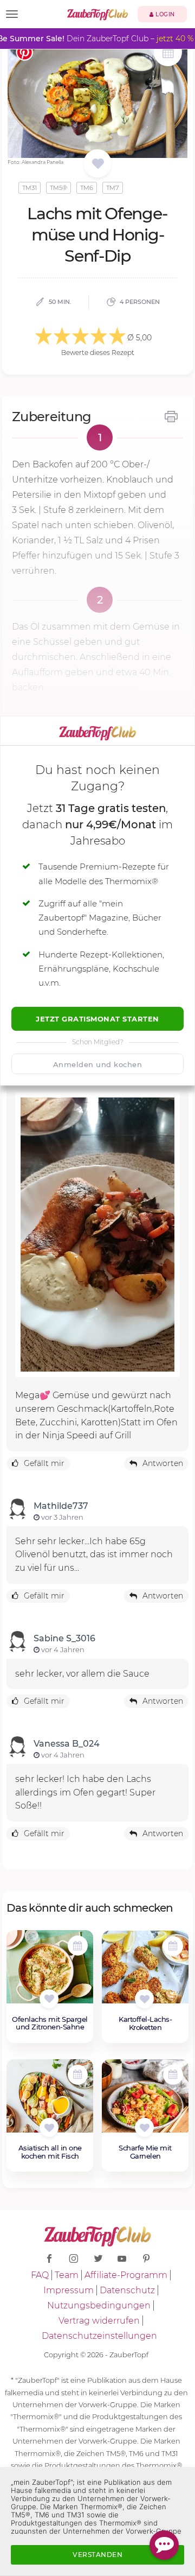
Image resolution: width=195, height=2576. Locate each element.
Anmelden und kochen (98, 1064)
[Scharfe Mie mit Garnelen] (145, 2102)
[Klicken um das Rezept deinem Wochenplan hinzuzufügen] (78, 1946)
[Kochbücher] (98, 164)
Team (67, 2275)
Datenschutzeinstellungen (99, 2336)
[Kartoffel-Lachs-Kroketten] (145, 1973)
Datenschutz (127, 2290)
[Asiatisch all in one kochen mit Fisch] (50, 2102)
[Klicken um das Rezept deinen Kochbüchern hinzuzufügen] (49, 1999)
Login (164, 14)
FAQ (40, 2275)
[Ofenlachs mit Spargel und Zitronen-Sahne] (50, 1972)
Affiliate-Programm (126, 2275)
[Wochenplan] (168, 53)
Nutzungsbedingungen (99, 2305)
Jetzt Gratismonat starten (97, 1019)
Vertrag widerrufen (99, 2321)
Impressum (69, 2290)
